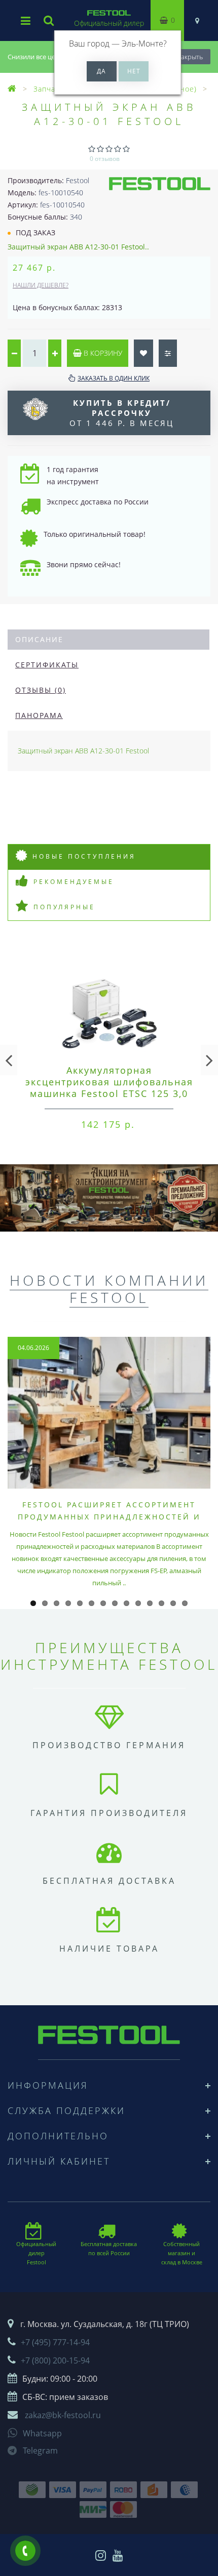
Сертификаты (47, 665)
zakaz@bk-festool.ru (63, 2415)
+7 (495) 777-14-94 (55, 2342)
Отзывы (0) (41, 690)
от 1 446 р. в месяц (122, 413)
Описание (39, 639)
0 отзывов (105, 159)
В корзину (102, 353)
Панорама (39, 715)
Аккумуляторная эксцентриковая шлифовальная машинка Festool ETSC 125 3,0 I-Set (109, 1088)
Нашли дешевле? (41, 285)
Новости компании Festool (109, 1289)
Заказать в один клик (114, 378)
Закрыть (190, 57)
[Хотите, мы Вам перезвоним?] (25, 2551)
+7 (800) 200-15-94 (55, 2360)
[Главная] (12, 89)
